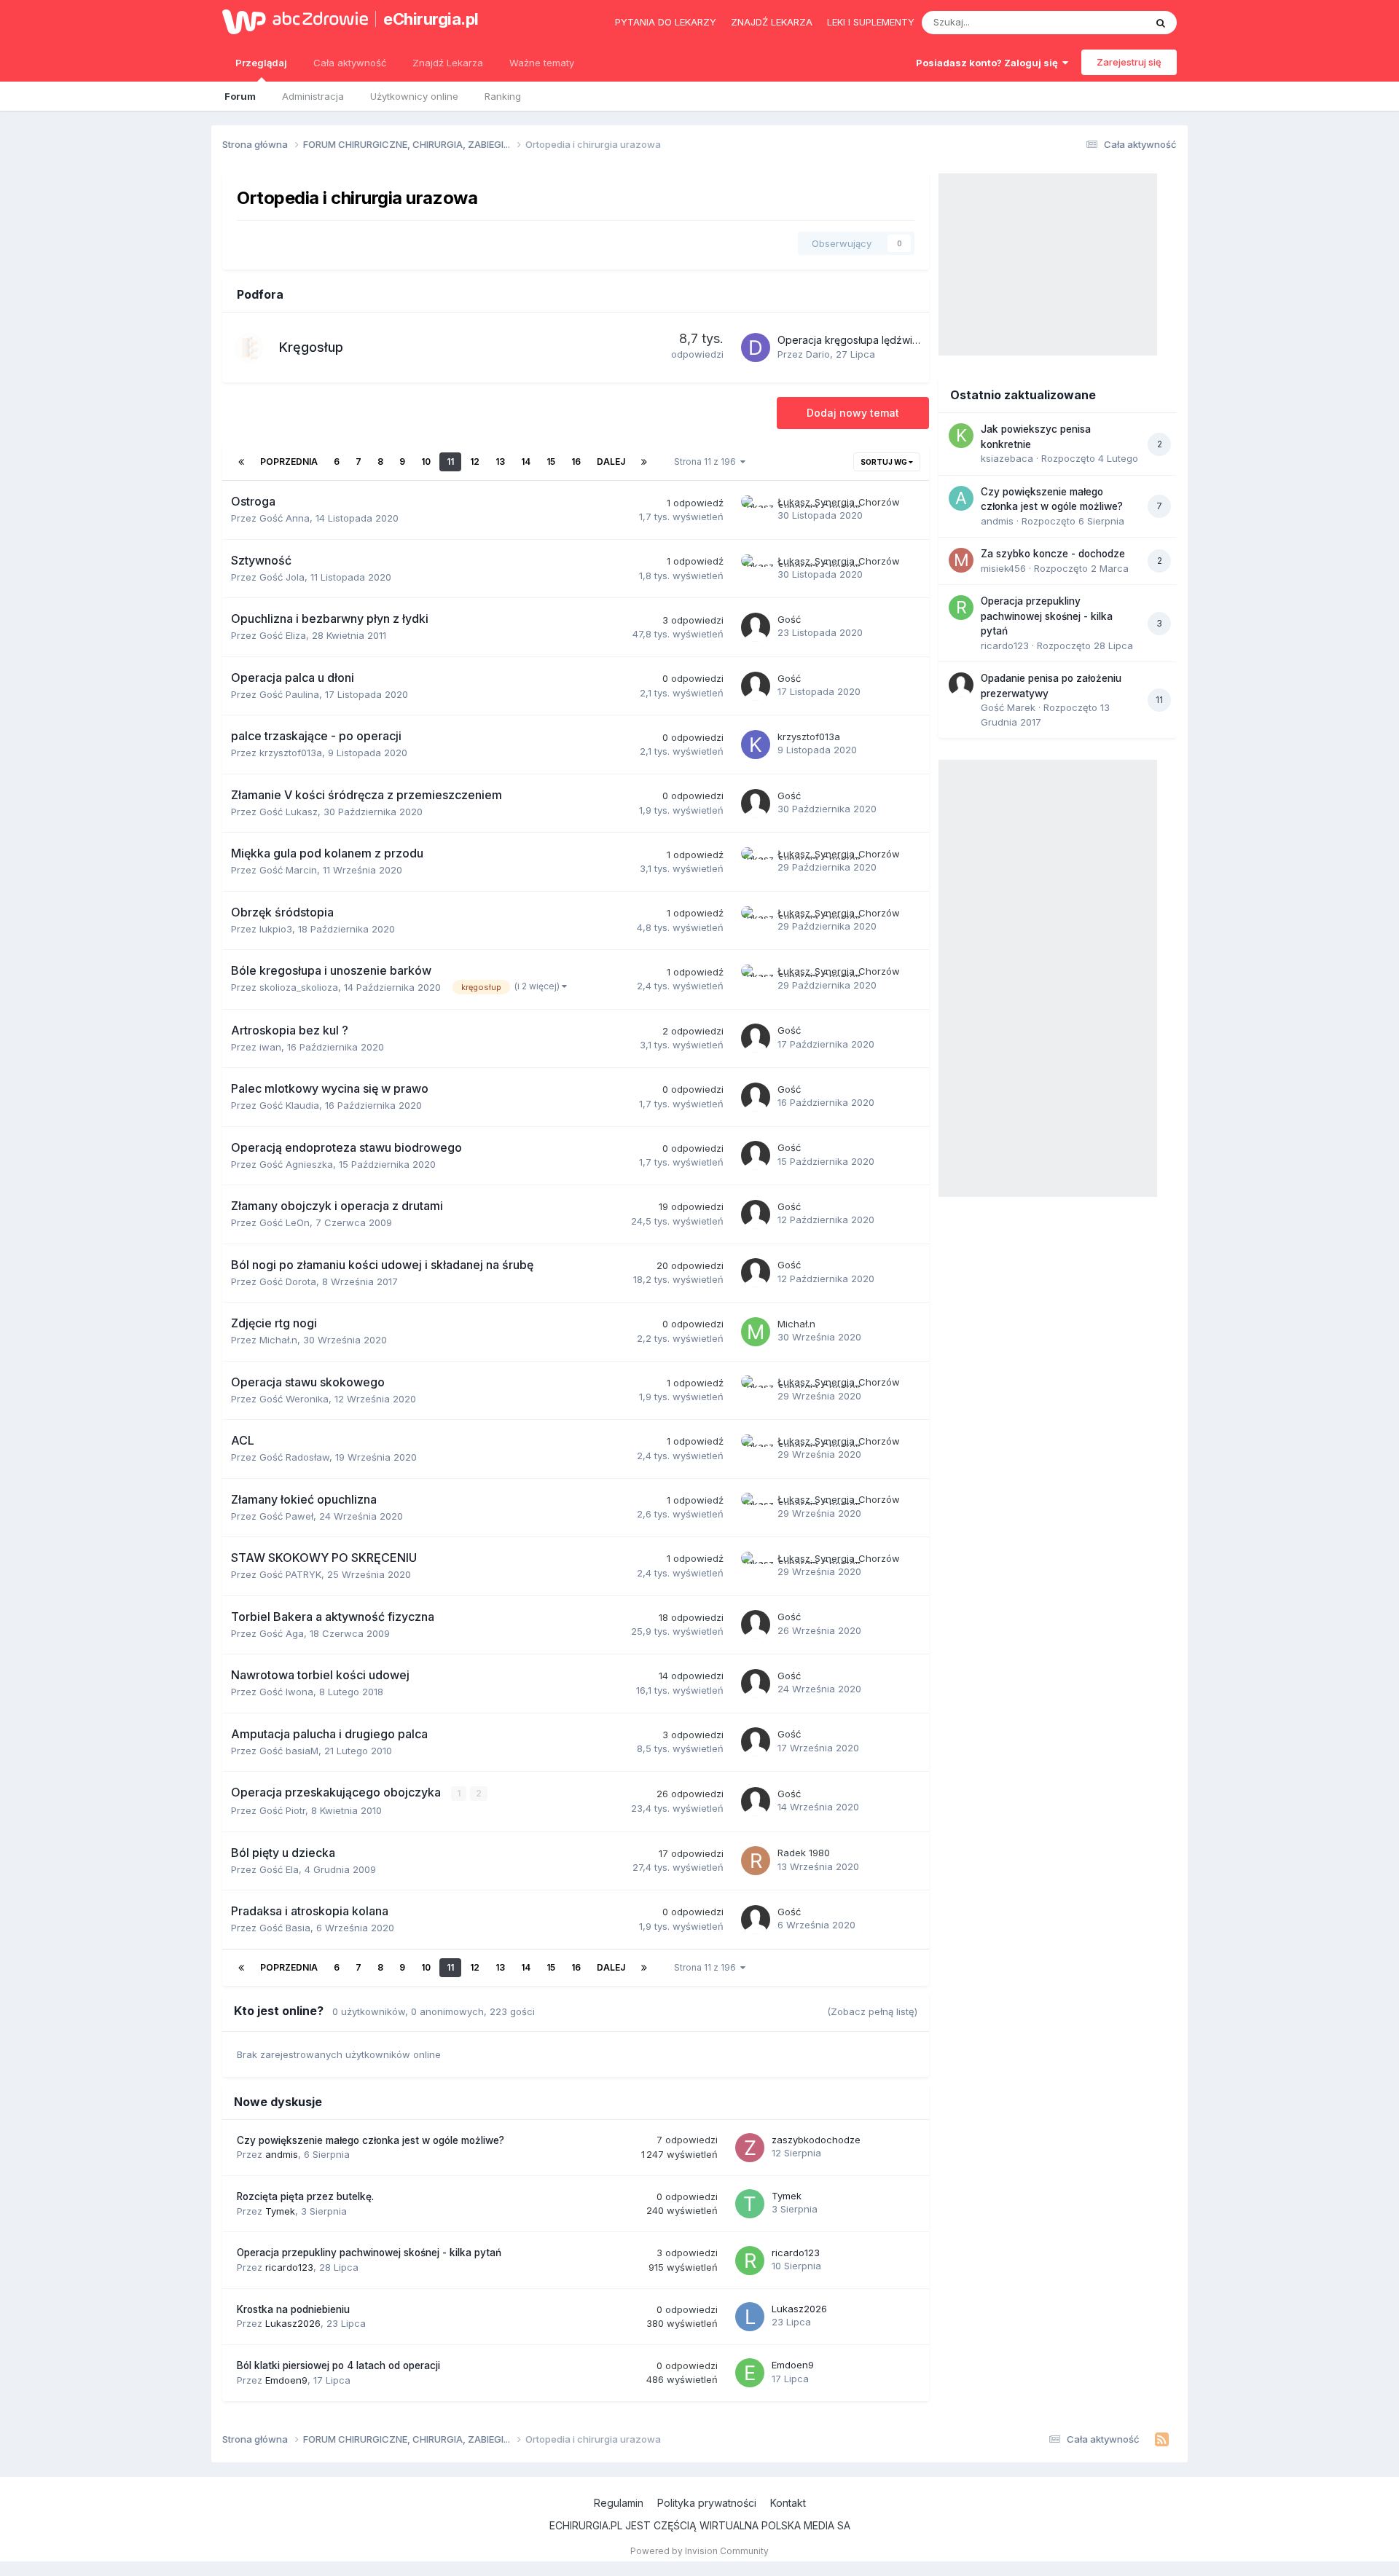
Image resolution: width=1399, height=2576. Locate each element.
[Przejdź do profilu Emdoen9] (750, 2373)
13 (500, 462)
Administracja (313, 96)
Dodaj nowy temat (853, 413)
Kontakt (788, 2503)
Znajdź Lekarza (448, 63)
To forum (1105, 22)
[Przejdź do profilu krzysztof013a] (756, 745)
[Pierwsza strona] (241, 462)
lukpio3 (276, 929)
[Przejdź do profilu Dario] (756, 347)
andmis (282, 2154)
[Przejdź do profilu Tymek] (750, 2204)
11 (450, 462)
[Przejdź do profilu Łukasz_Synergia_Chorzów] (756, 510)
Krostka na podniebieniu (293, 2309)
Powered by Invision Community (699, 2551)
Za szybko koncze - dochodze (1053, 554)
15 (551, 462)
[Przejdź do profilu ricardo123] (750, 2261)
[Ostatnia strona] (644, 462)
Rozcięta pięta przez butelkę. (305, 2196)
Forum (240, 96)
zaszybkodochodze (816, 2140)
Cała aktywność (350, 63)
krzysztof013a (291, 753)
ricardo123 (289, 2267)
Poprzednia (289, 462)
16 (576, 462)
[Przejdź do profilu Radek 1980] (756, 1861)
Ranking (503, 96)
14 (526, 462)
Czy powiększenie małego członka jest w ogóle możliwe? (371, 2140)
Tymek (280, 2211)
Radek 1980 (804, 1853)
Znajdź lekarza (772, 22)
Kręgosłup (311, 347)
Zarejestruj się (1129, 62)
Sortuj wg (885, 462)
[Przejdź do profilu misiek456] (961, 560)
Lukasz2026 (293, 2323)
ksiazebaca (1007, 458)
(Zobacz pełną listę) (872, 2011)
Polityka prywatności (707, 2503)
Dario (818, 354)
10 (426, 462)
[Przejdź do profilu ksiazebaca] (961, 436)
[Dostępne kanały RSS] (1162, 2440)
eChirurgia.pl (431, 19)
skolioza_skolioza (299, 987)
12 (475, 462)
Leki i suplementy (871, 22)
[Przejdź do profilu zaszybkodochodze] (750, 2148)
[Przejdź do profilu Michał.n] (756, 1332)
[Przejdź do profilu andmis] (961, 498)
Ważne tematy (542, 63)
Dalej (611, 462)
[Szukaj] (1161, 23)
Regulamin (619, 2503)
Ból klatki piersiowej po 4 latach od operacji (338, 2365)
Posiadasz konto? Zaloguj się (989, 63)
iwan (270, 1047)
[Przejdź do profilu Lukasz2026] (750, 2317)
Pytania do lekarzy (666, 22)
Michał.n (278, 1340)
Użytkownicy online (414, 96)
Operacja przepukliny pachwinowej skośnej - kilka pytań (369, 2253)
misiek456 (1003, 568)
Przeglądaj (261, 63)
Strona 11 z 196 (707, 462)
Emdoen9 (286, 2380)
